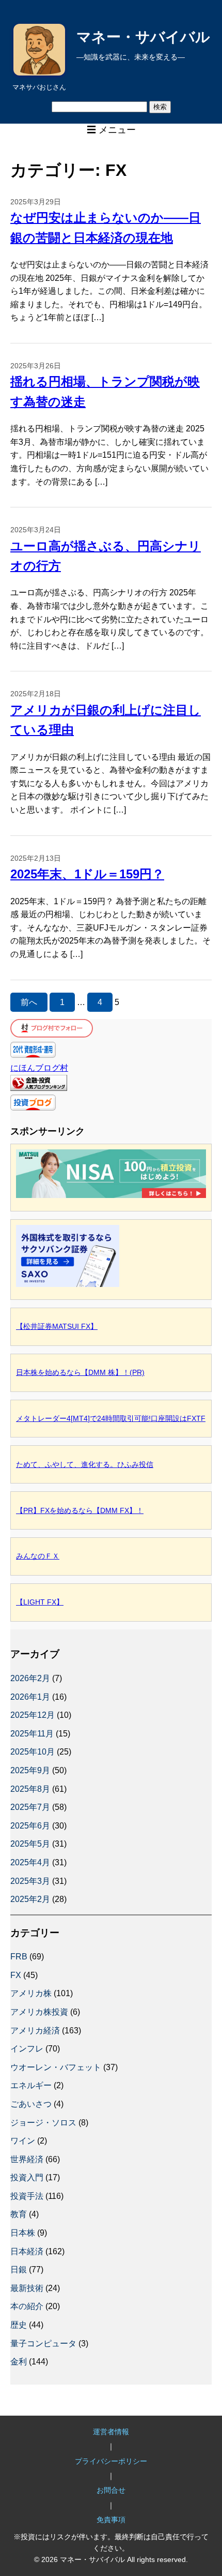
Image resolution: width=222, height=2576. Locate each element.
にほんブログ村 (39, 1068)
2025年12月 (33, 1715)
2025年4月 (30, 1862)
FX (16, 1975)
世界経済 (27, 2159)
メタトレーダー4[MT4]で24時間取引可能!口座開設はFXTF (111, 1418)
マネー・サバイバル (143, 37)
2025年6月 (30, 1826)
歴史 (19, 2325)
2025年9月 (30, 1770)
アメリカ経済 (35, 2031)
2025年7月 (30, 1807)
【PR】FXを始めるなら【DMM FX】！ (80, 1510)
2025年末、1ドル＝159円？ (87, 874)
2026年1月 (30, 1697)
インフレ (27, 2049)
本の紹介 (27, 2306)
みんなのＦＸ (38, 1556)
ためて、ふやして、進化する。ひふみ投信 (85, 1464)
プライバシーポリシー (111, 2461)
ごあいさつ (31, 2104)
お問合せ (111, 2490)
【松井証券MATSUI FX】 (57, 1326)
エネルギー (31, 2085)
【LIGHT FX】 (40, 1602)
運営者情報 (111, 2432)
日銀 (19, 2270)
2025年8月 (30, 1789)
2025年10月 (33, 1752)
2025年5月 (30, 1844)
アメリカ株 (31, 1993)
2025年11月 (32, 1734)
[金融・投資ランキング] (39, 1088)
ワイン (23, 2141)
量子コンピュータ (43, 2343)
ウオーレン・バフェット (56, 2067)
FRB (19, 1957)
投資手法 (27, 2196)
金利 (19, 2362)
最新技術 (27, 2288)
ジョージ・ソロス (43, 2123)
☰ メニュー (111, 130)
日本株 (23, 2233)
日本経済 (27, 2251)
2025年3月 (30, 1881)
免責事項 (111, 2520)
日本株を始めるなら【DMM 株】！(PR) (80, 1372)
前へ (29, 1002)
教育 (19, 2214)
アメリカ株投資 (39, 2012)
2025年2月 (30, 1899)
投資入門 (27, 2177)
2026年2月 (30, 1678)
